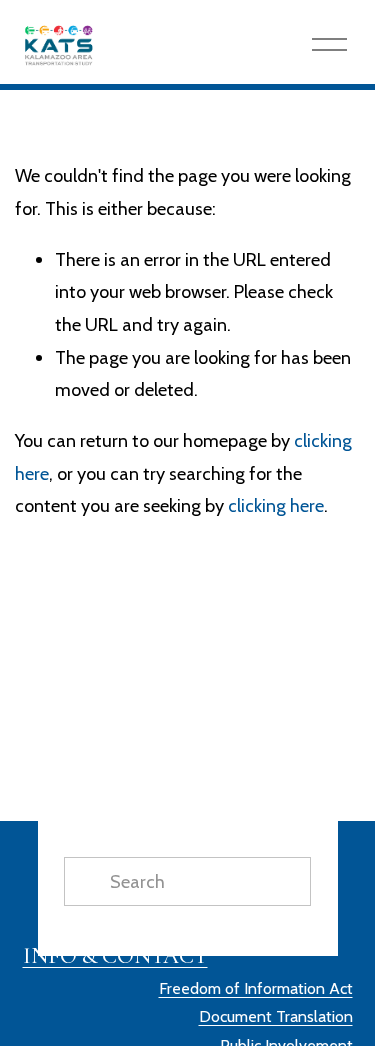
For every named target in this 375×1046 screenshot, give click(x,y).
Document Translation (276, 1016)
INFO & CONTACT (115, 955)
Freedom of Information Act (256, 988)
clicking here (276, 505)
